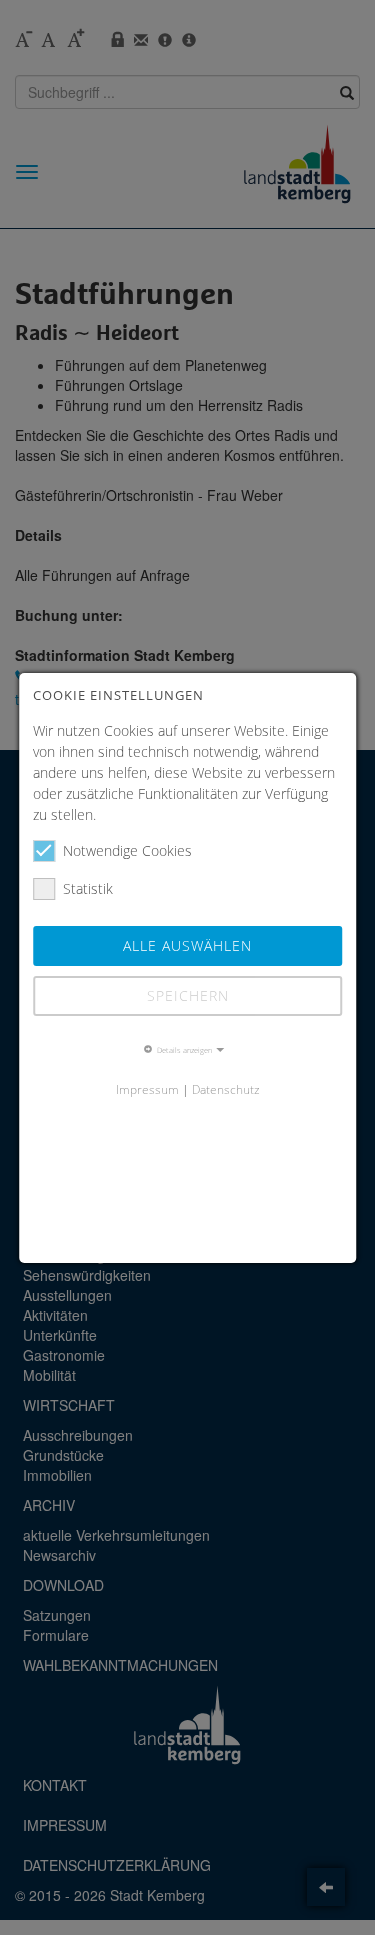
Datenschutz (226, 1089)
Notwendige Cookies (127, 850)
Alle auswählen (187, 945)
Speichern (188, 995)
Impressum (147, 1089)
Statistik (88, 888)
